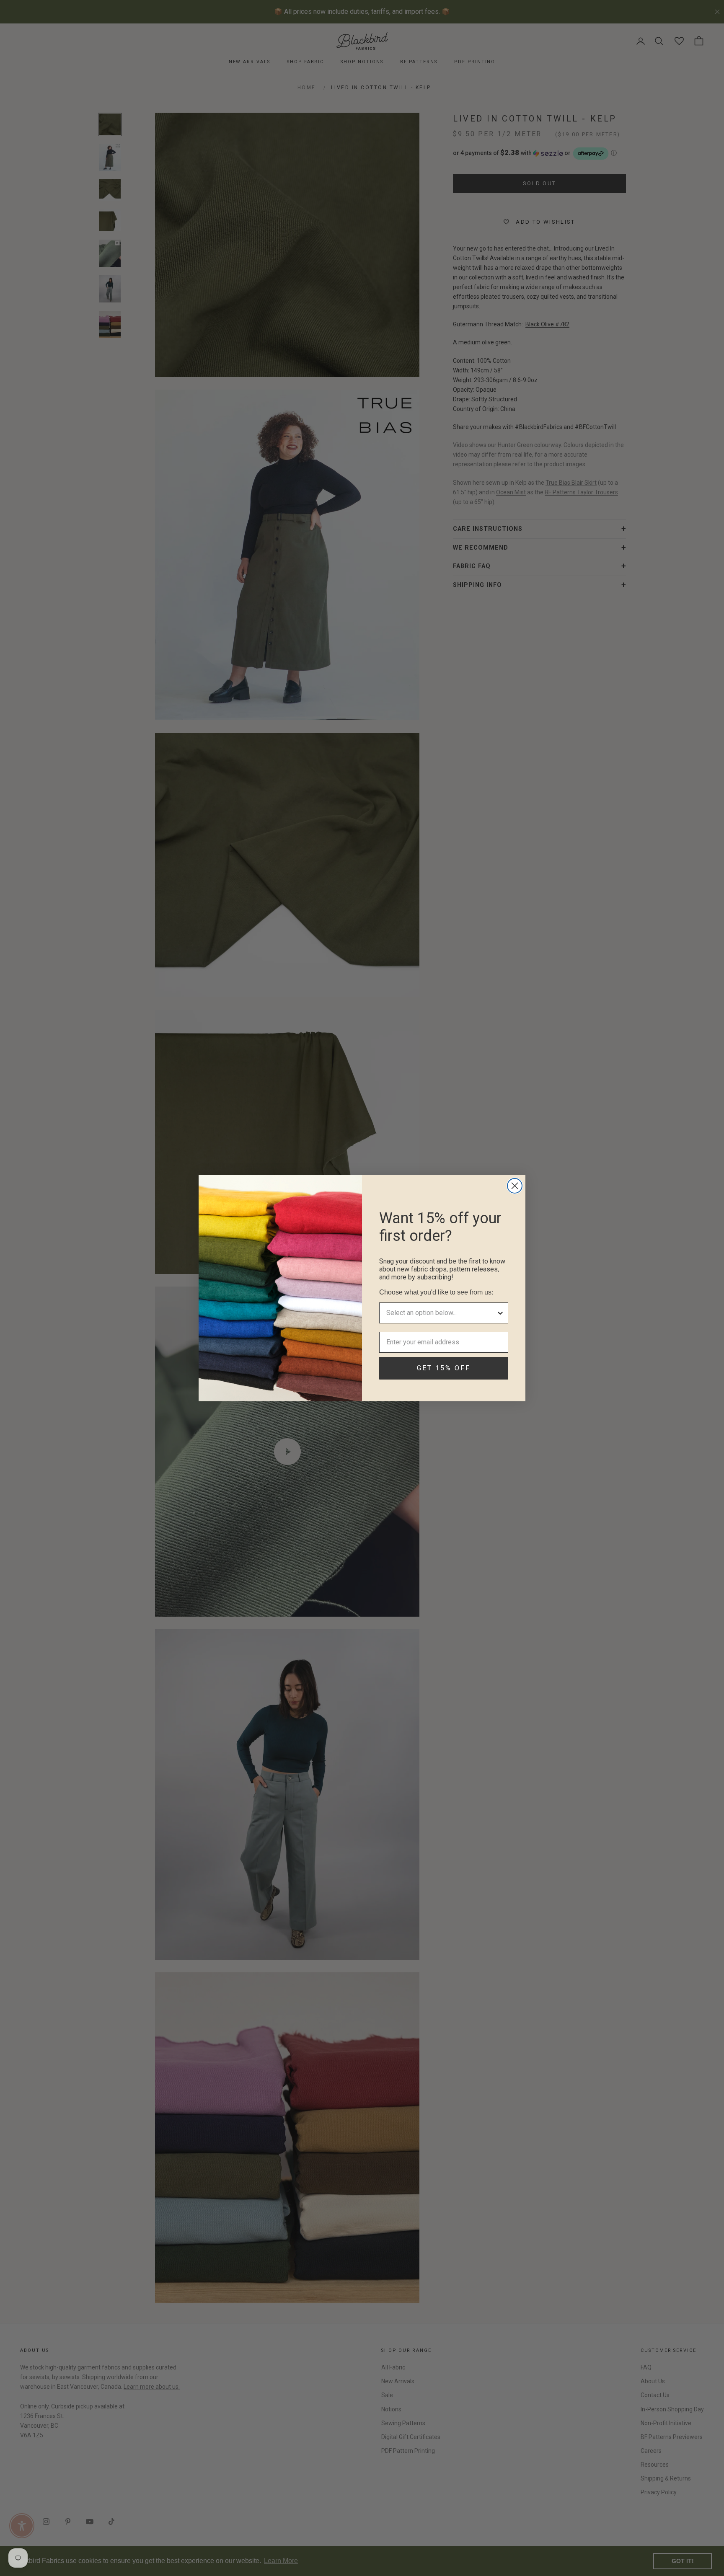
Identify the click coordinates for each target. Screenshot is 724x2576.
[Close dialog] (515, 1186)
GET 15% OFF (444, 1368)
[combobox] (441, 1313)
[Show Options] (500, 1313)
